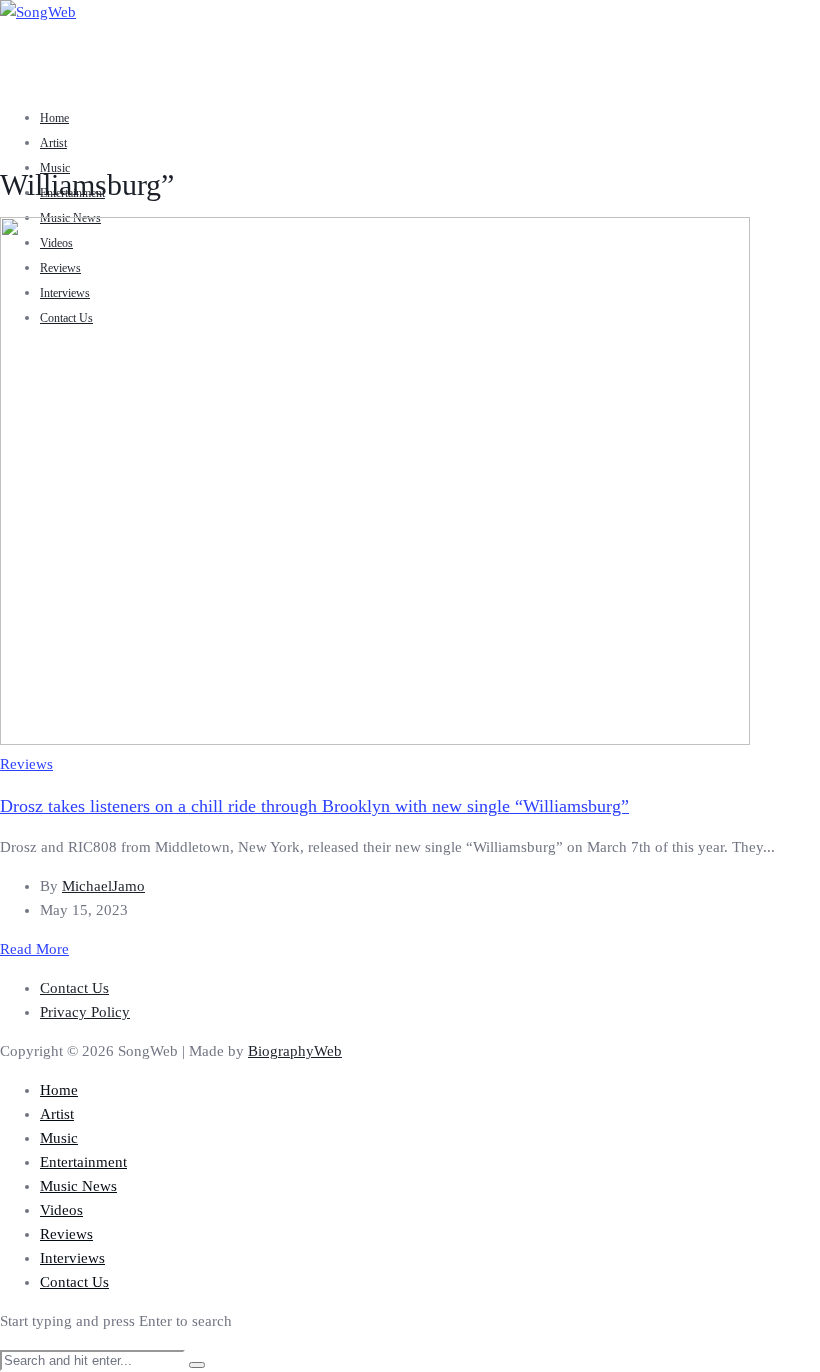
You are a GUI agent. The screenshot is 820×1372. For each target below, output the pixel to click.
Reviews (26, 764)
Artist (53, 143)
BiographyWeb (295, 1051)
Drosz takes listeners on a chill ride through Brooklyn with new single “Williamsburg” (314, 806)
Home (54, 118)
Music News (78, 1186)
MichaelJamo (103, 886)
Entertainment (83, 1162)
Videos (61, 1210)
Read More (34, 949)
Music (55, 168)
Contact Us (74, 988)
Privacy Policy (85, 1012)
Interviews (72, 1258)
